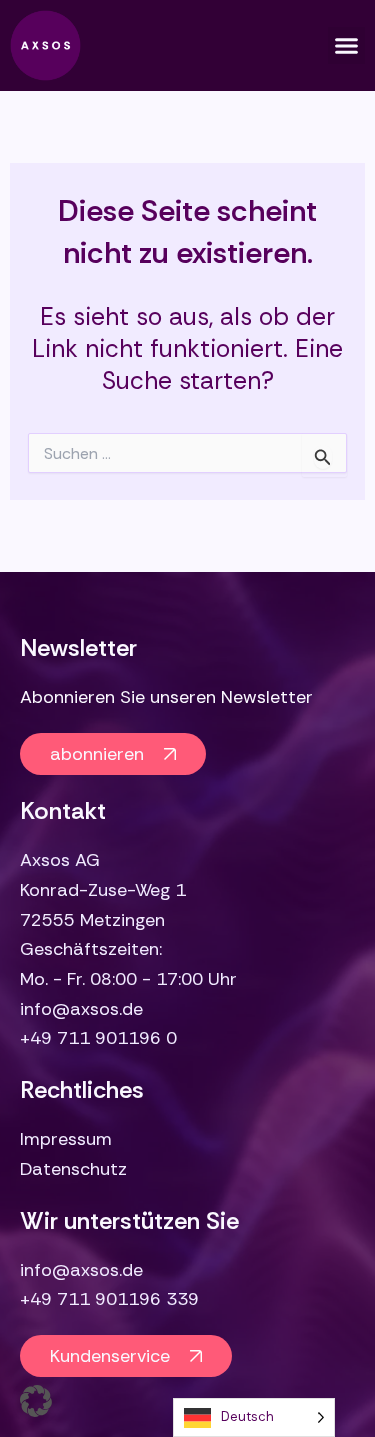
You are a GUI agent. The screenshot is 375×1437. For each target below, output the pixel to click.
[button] (347, 46)
